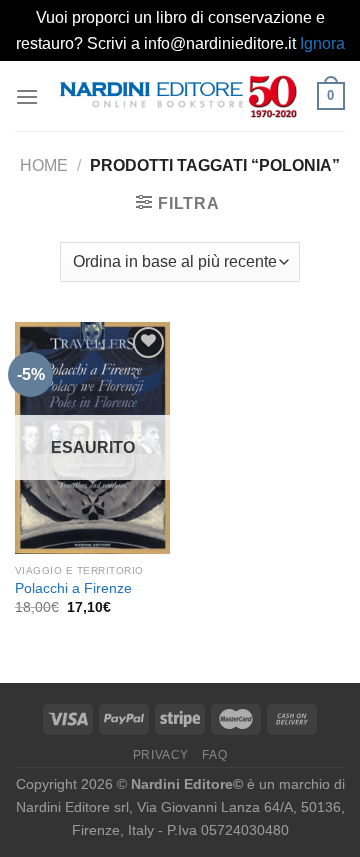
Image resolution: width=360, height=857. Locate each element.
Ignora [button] (322, 43)
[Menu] (27, 96)
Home (44, 165)
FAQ (214, 755)
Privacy (161, 755)
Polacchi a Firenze (73, 588)
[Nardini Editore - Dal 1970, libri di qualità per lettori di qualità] (178, 96)
